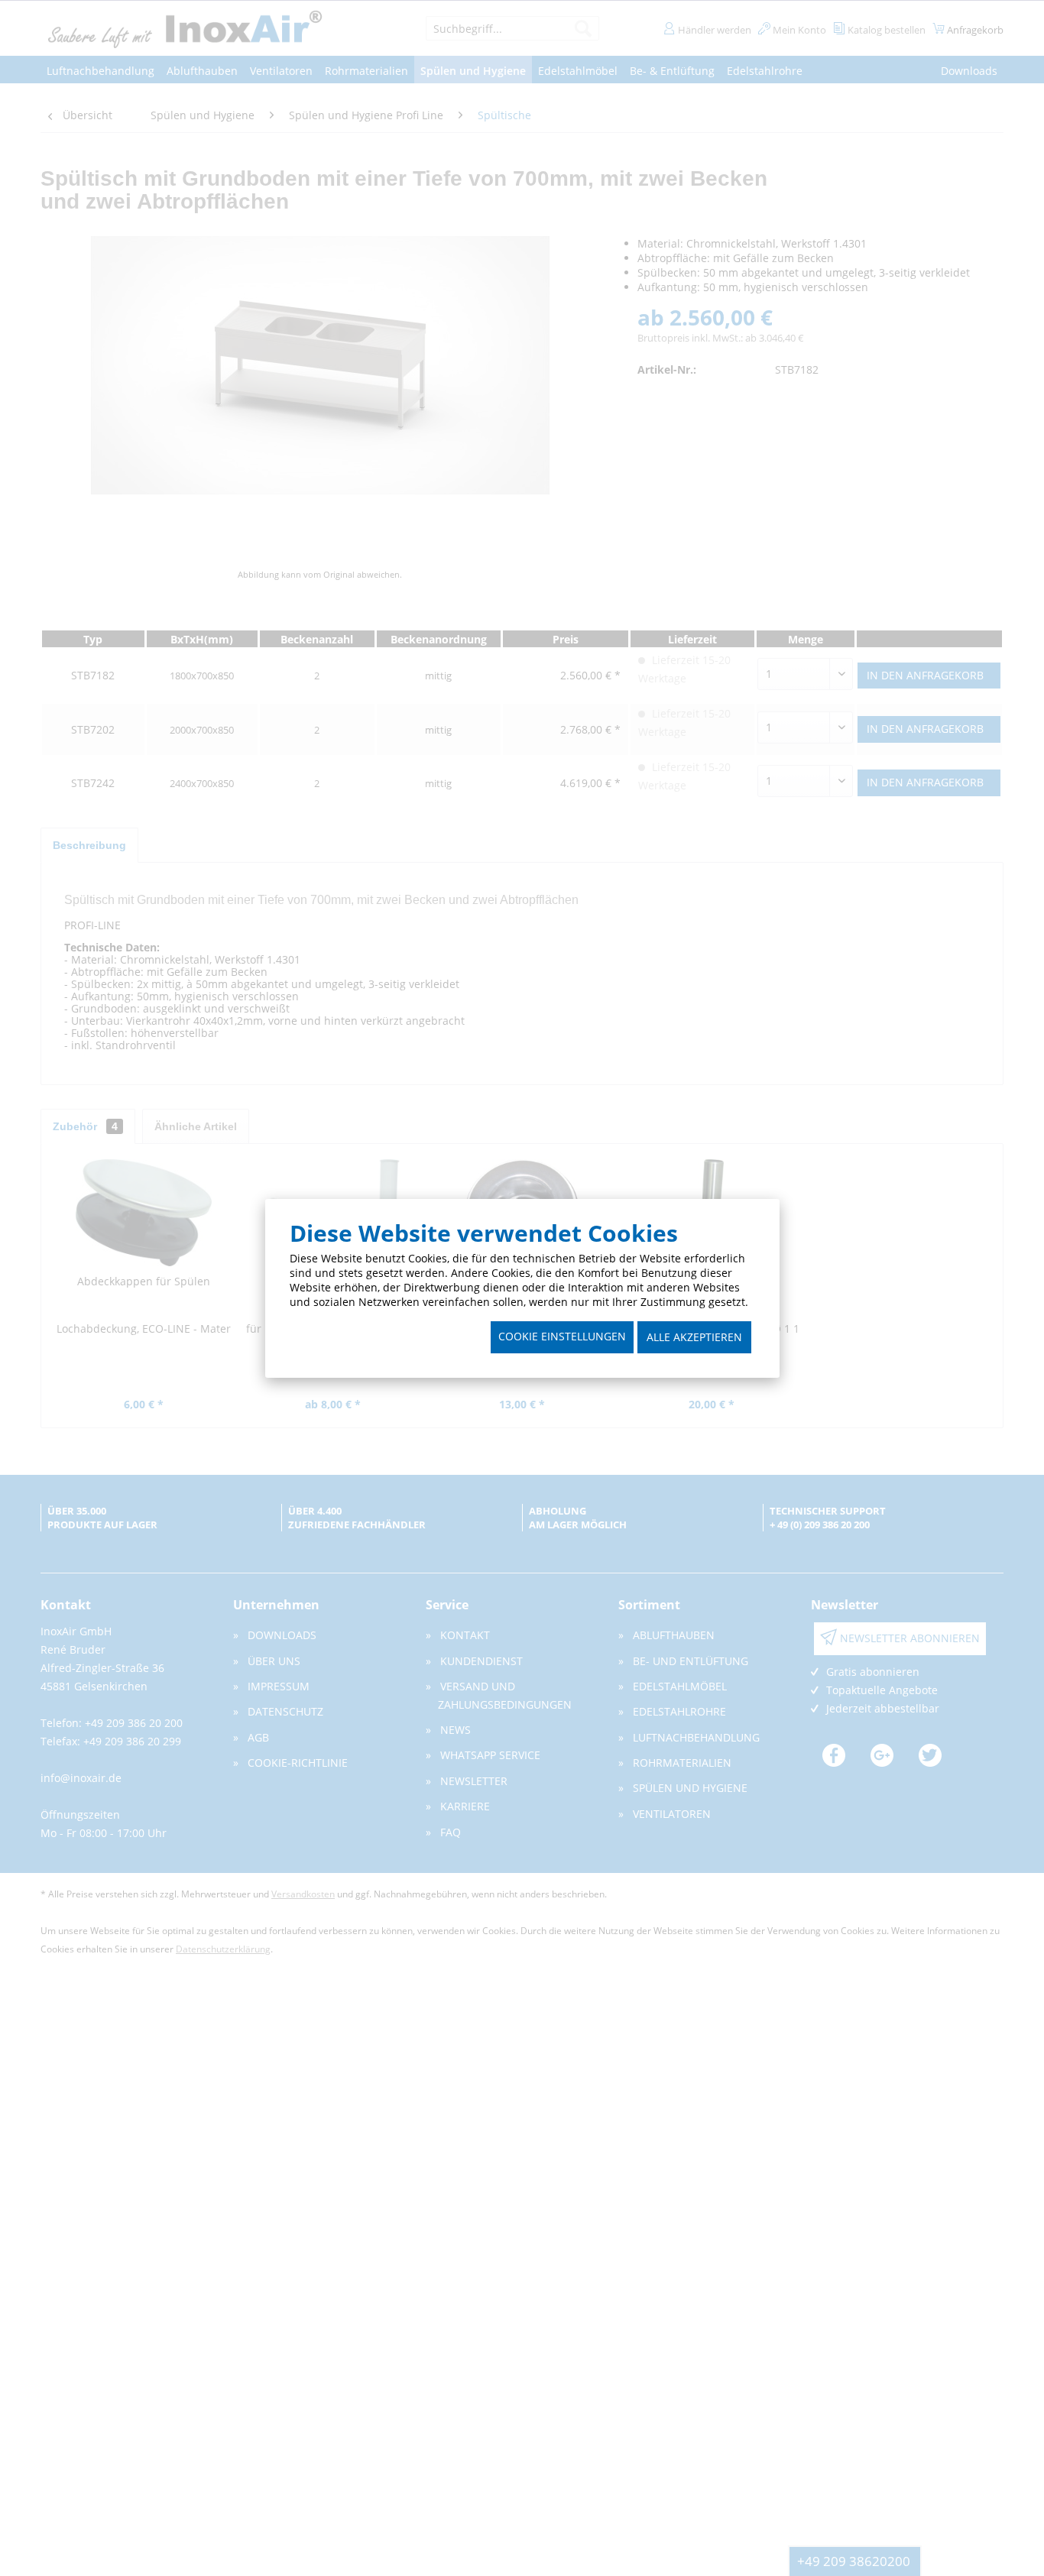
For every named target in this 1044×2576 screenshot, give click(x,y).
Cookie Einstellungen (562, 1336)
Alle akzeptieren (694, 1337)
